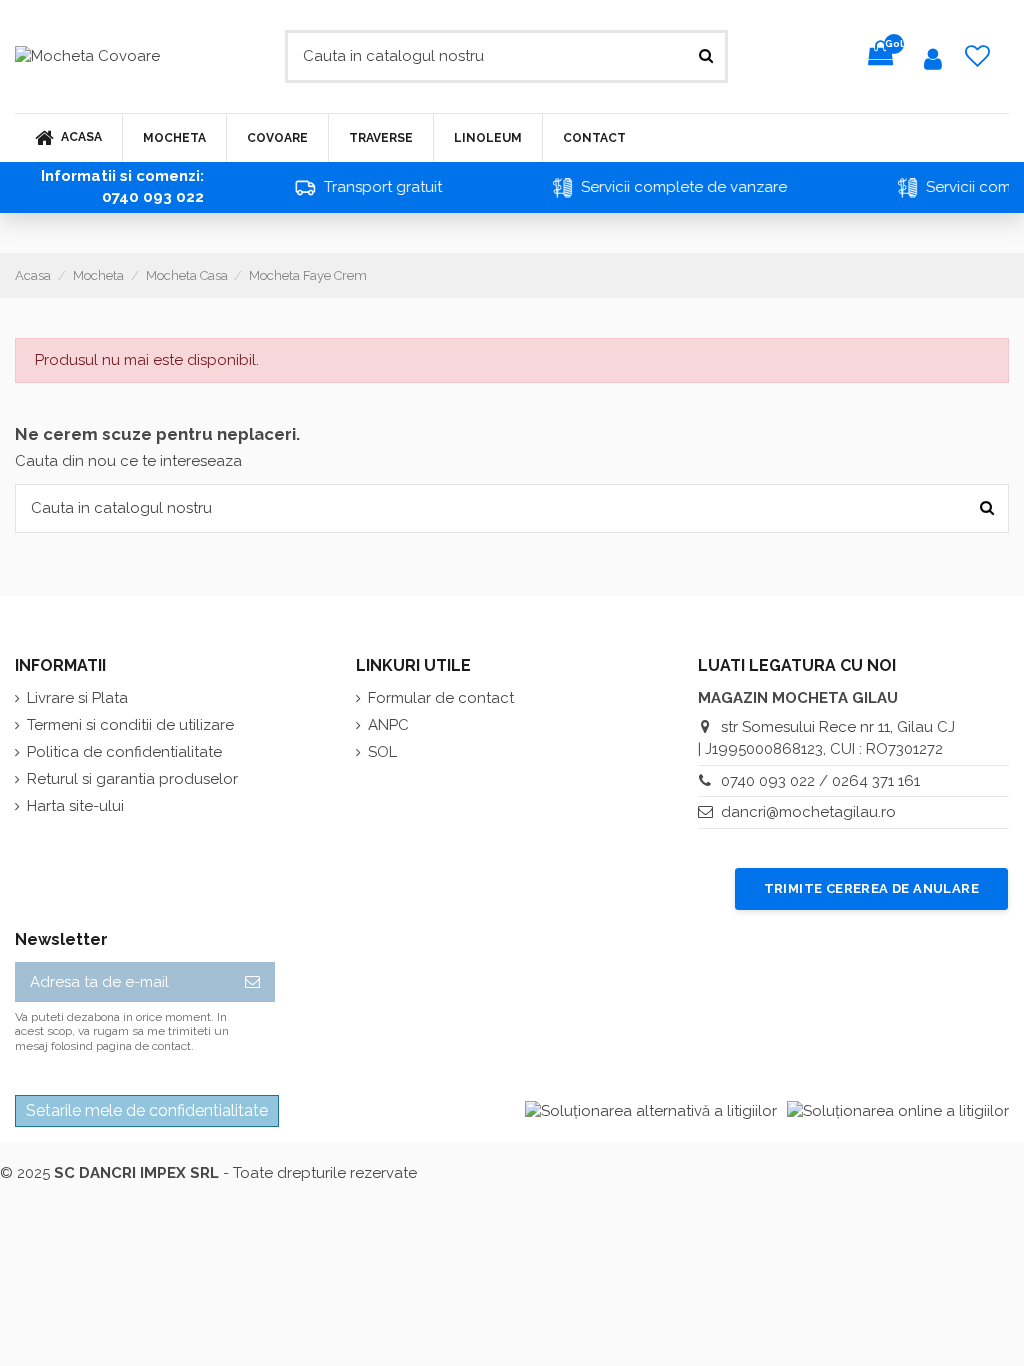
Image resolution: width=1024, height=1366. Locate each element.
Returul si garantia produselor (132, 779)
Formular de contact (441, 698)
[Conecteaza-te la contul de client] (933, 63)
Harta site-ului (75, 806)
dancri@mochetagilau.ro (808, 812)
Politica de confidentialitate (124, 752)
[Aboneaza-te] (252, 982)
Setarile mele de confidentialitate (147, 1110)
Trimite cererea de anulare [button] (871, 888)
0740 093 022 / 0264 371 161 (820, 781)
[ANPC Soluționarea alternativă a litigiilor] (651, 1111)
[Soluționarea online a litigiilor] (898, 1111)
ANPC (388, 725)
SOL (382, 752)
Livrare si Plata (77, 698)
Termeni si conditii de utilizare (130, 725)
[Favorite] (978, 56)
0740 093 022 (153, 197)
